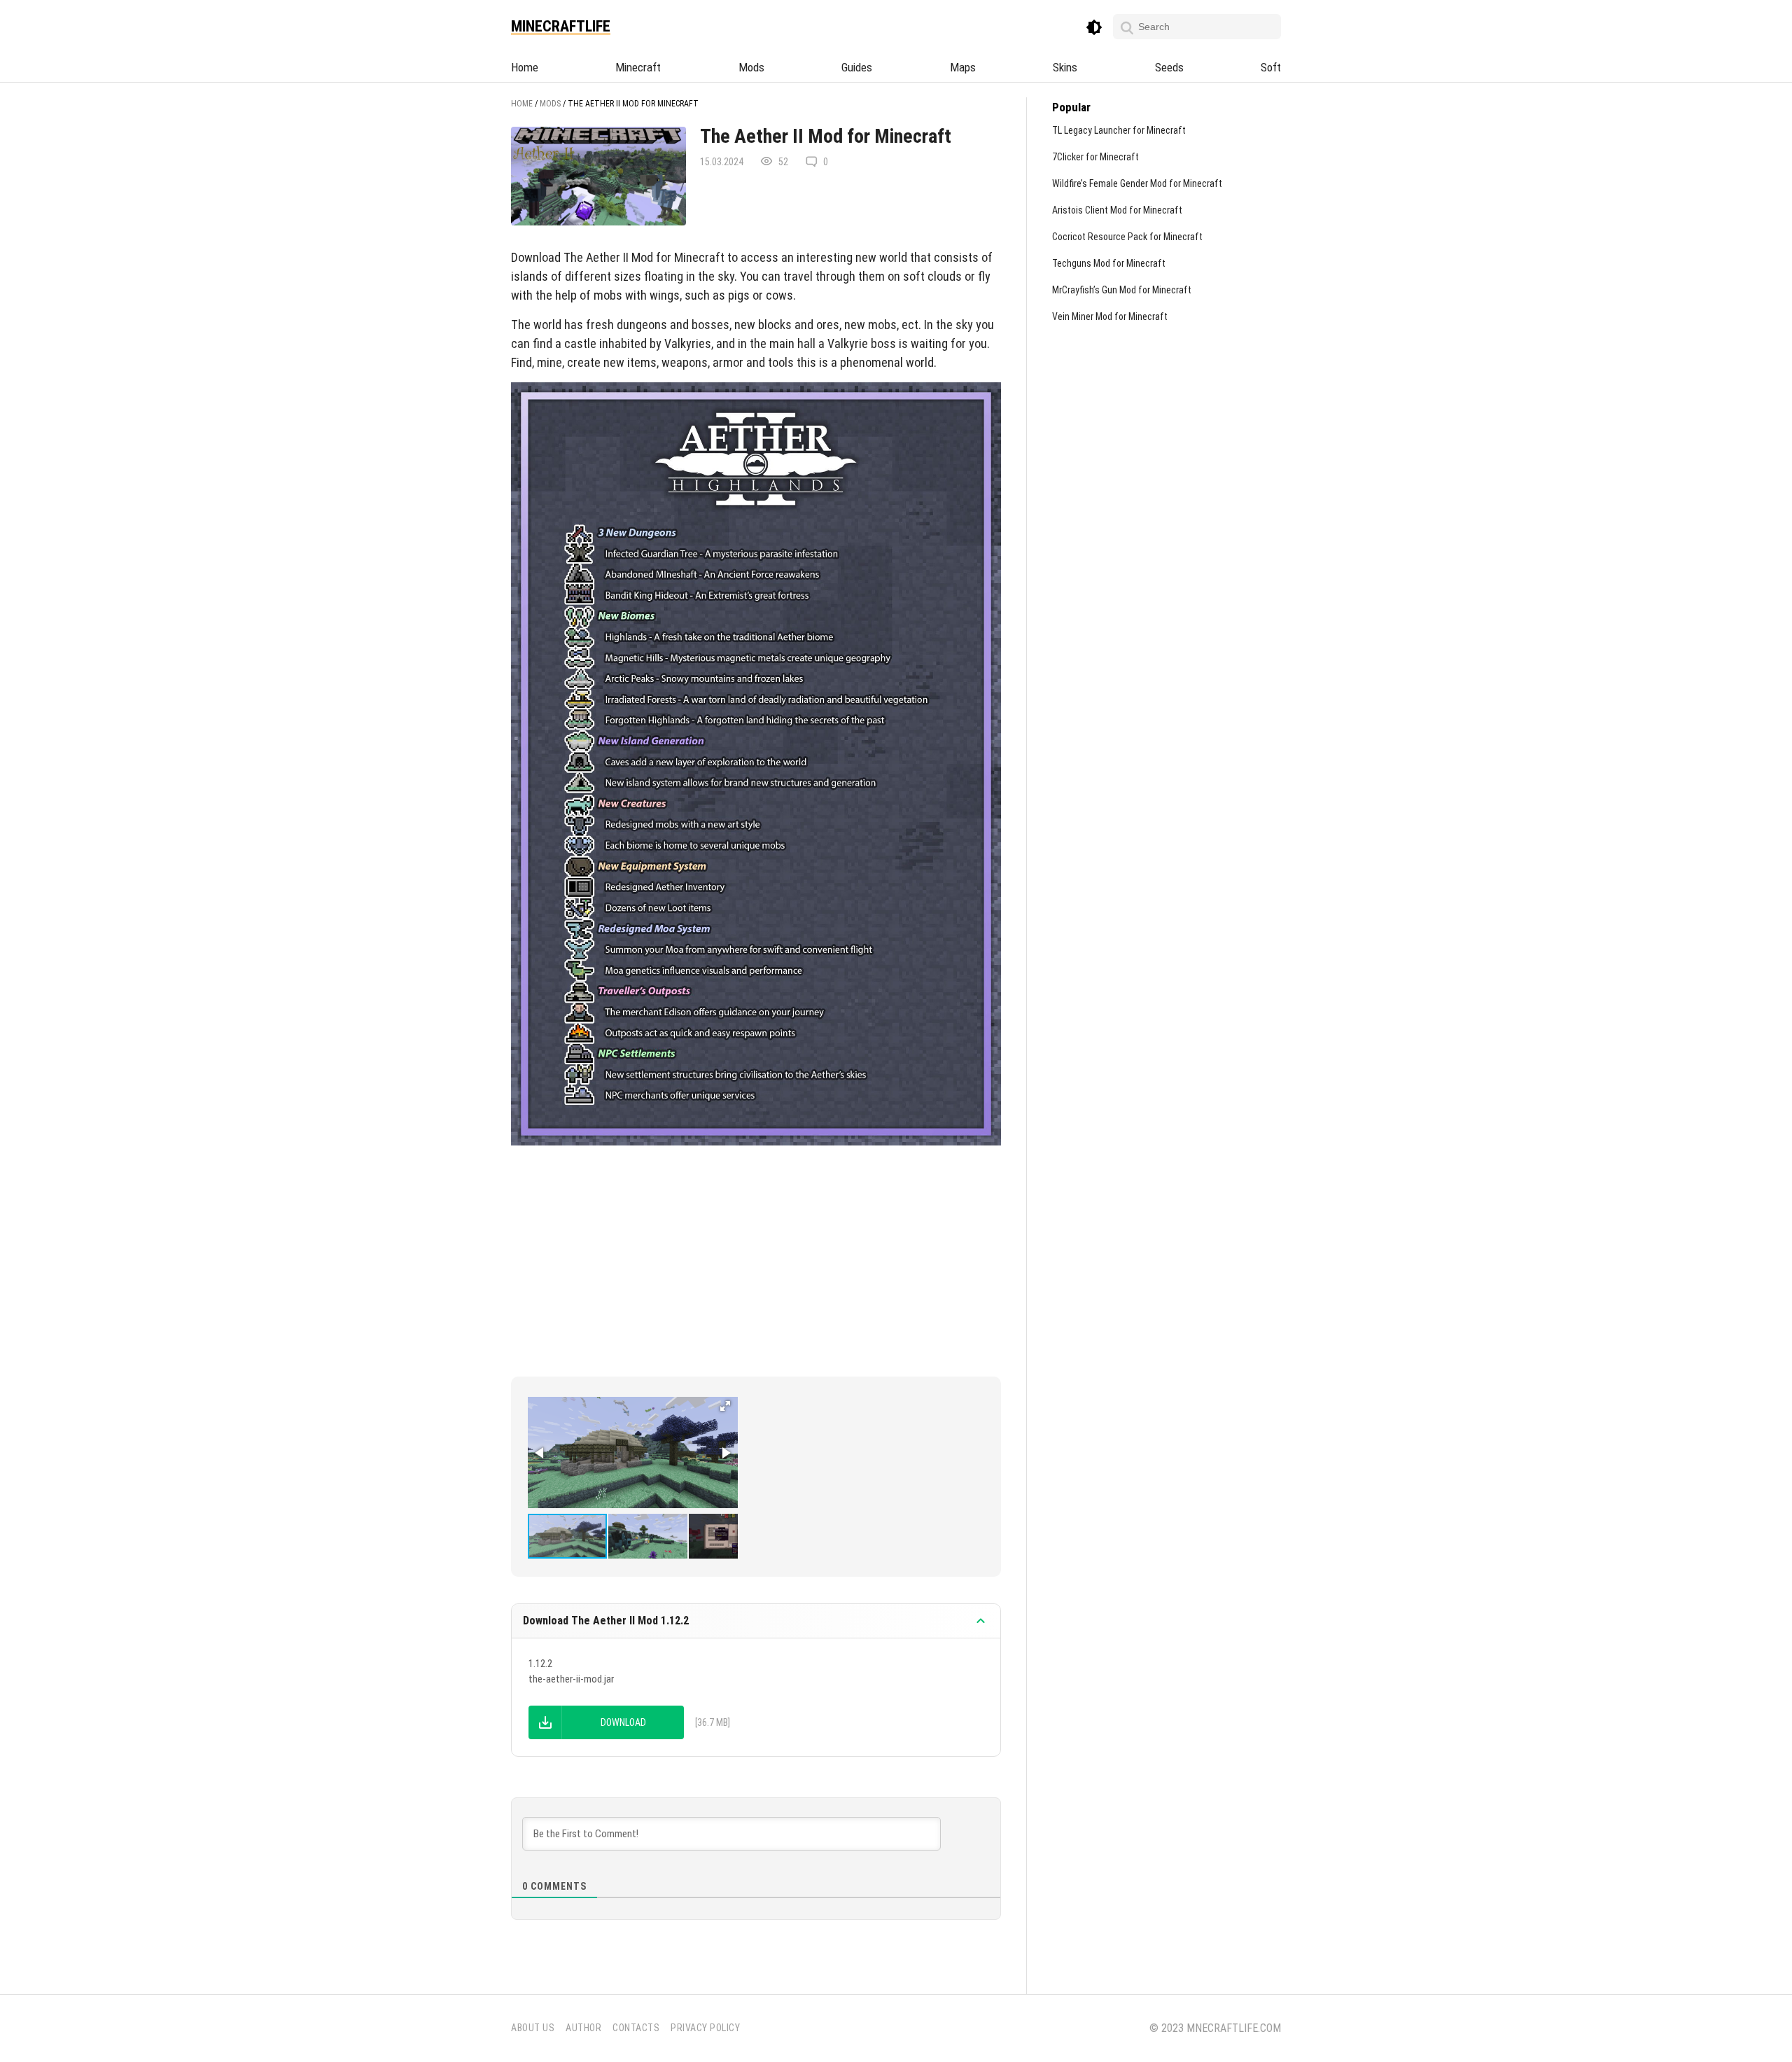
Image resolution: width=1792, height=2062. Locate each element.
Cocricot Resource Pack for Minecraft (1127, 237)
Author (583, 2028)
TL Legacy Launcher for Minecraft (1119, 130)
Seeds (1169, 67)
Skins (1065, 67)
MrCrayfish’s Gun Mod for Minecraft (1122, 290)
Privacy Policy (705, 2028)
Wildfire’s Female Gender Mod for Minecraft (1137, 183)
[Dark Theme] (1094, 28)
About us (533, 2028)
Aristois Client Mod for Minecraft (1117, 210)
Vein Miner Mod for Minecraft (1110, 316)
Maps (963, 67)
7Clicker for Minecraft (1095, 157)
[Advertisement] (756, 1258)
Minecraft (638, 67)
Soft (1271, 67)
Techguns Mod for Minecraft (1109, 263)
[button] (725, 1406)
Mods (751, 67)
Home (525, 67)
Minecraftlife (561, 27)
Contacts (636, 2028)
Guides (857, 67)
